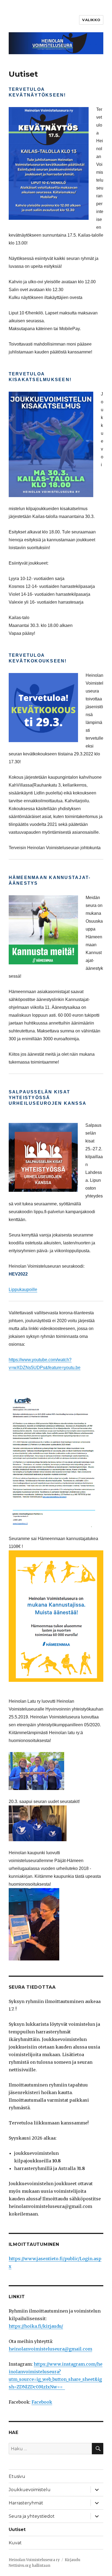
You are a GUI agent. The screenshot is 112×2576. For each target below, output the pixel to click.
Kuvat (15, 2543)
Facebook (42, 2402)
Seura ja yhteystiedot (32, 2516)
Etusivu (17, 2476)
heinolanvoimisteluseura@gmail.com (50, 2349)
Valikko (91, 20)
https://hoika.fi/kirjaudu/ (36, 2326)
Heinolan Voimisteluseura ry (34, 2560)
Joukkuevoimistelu (30, 2490)
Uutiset (17, 2530)
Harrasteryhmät (26, 2503)
